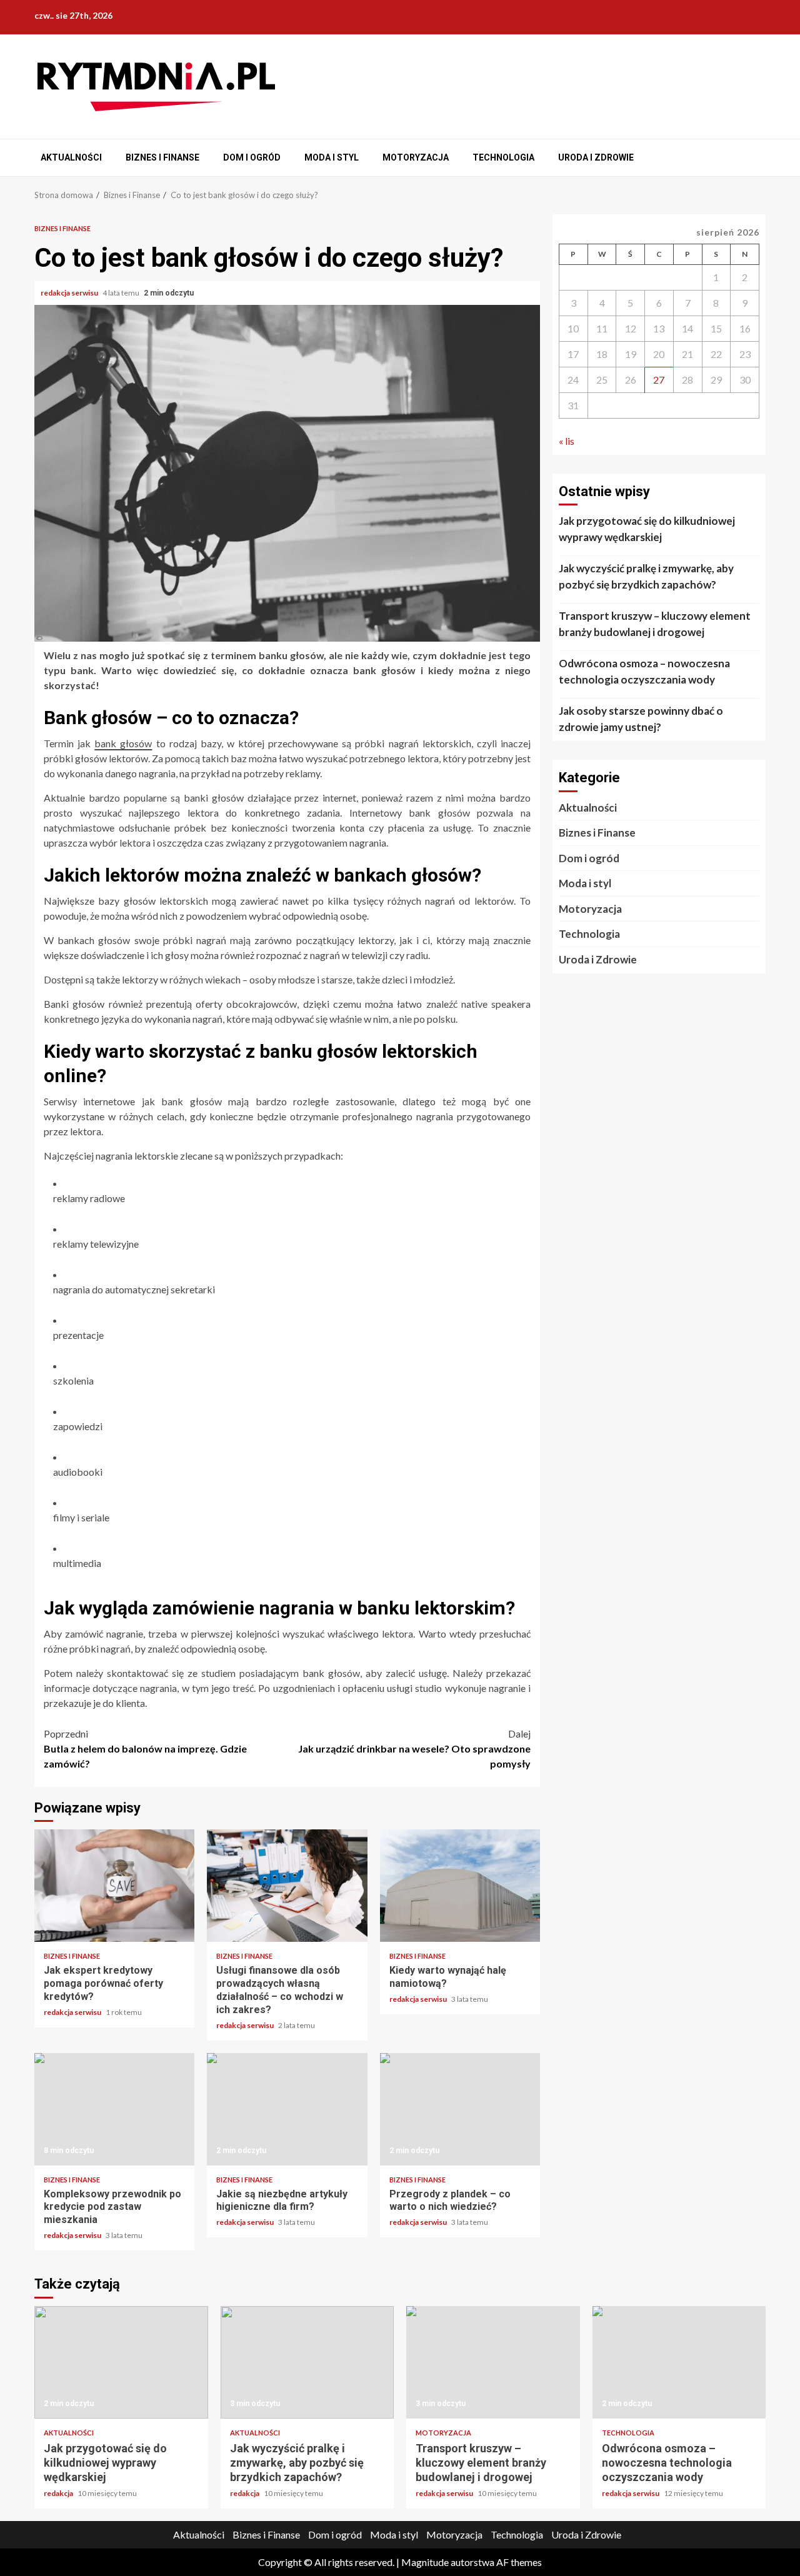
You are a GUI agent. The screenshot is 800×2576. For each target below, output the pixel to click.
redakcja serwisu (70, 293)
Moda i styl (332, 157)
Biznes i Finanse (162, 157)
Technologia (503, 157)
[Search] (758, 158)
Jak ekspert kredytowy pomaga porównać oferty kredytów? (114, 1886)
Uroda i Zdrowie (596, 157)
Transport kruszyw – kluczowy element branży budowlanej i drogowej (655, 624)
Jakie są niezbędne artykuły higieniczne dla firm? (287, 2109)
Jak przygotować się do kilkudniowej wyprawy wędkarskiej (647, 529)
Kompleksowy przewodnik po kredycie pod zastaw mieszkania (114, 2109)
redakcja (59, 2493)
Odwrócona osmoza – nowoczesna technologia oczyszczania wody (644, 671)
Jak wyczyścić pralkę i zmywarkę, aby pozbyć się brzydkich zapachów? (646, 576)
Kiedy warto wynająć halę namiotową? (460, 1886)
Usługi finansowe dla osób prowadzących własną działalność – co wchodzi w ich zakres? (287, 1886)
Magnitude (425, 2562)
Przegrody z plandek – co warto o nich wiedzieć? (460, 2109)
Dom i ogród (252, 157)
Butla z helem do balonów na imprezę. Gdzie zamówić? (145, 1748)
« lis (567, 441)
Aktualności (71, 157)
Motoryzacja (416, 157)
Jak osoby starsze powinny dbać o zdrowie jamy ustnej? (641, 719)
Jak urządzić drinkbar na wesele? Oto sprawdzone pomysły (414, 1748)
